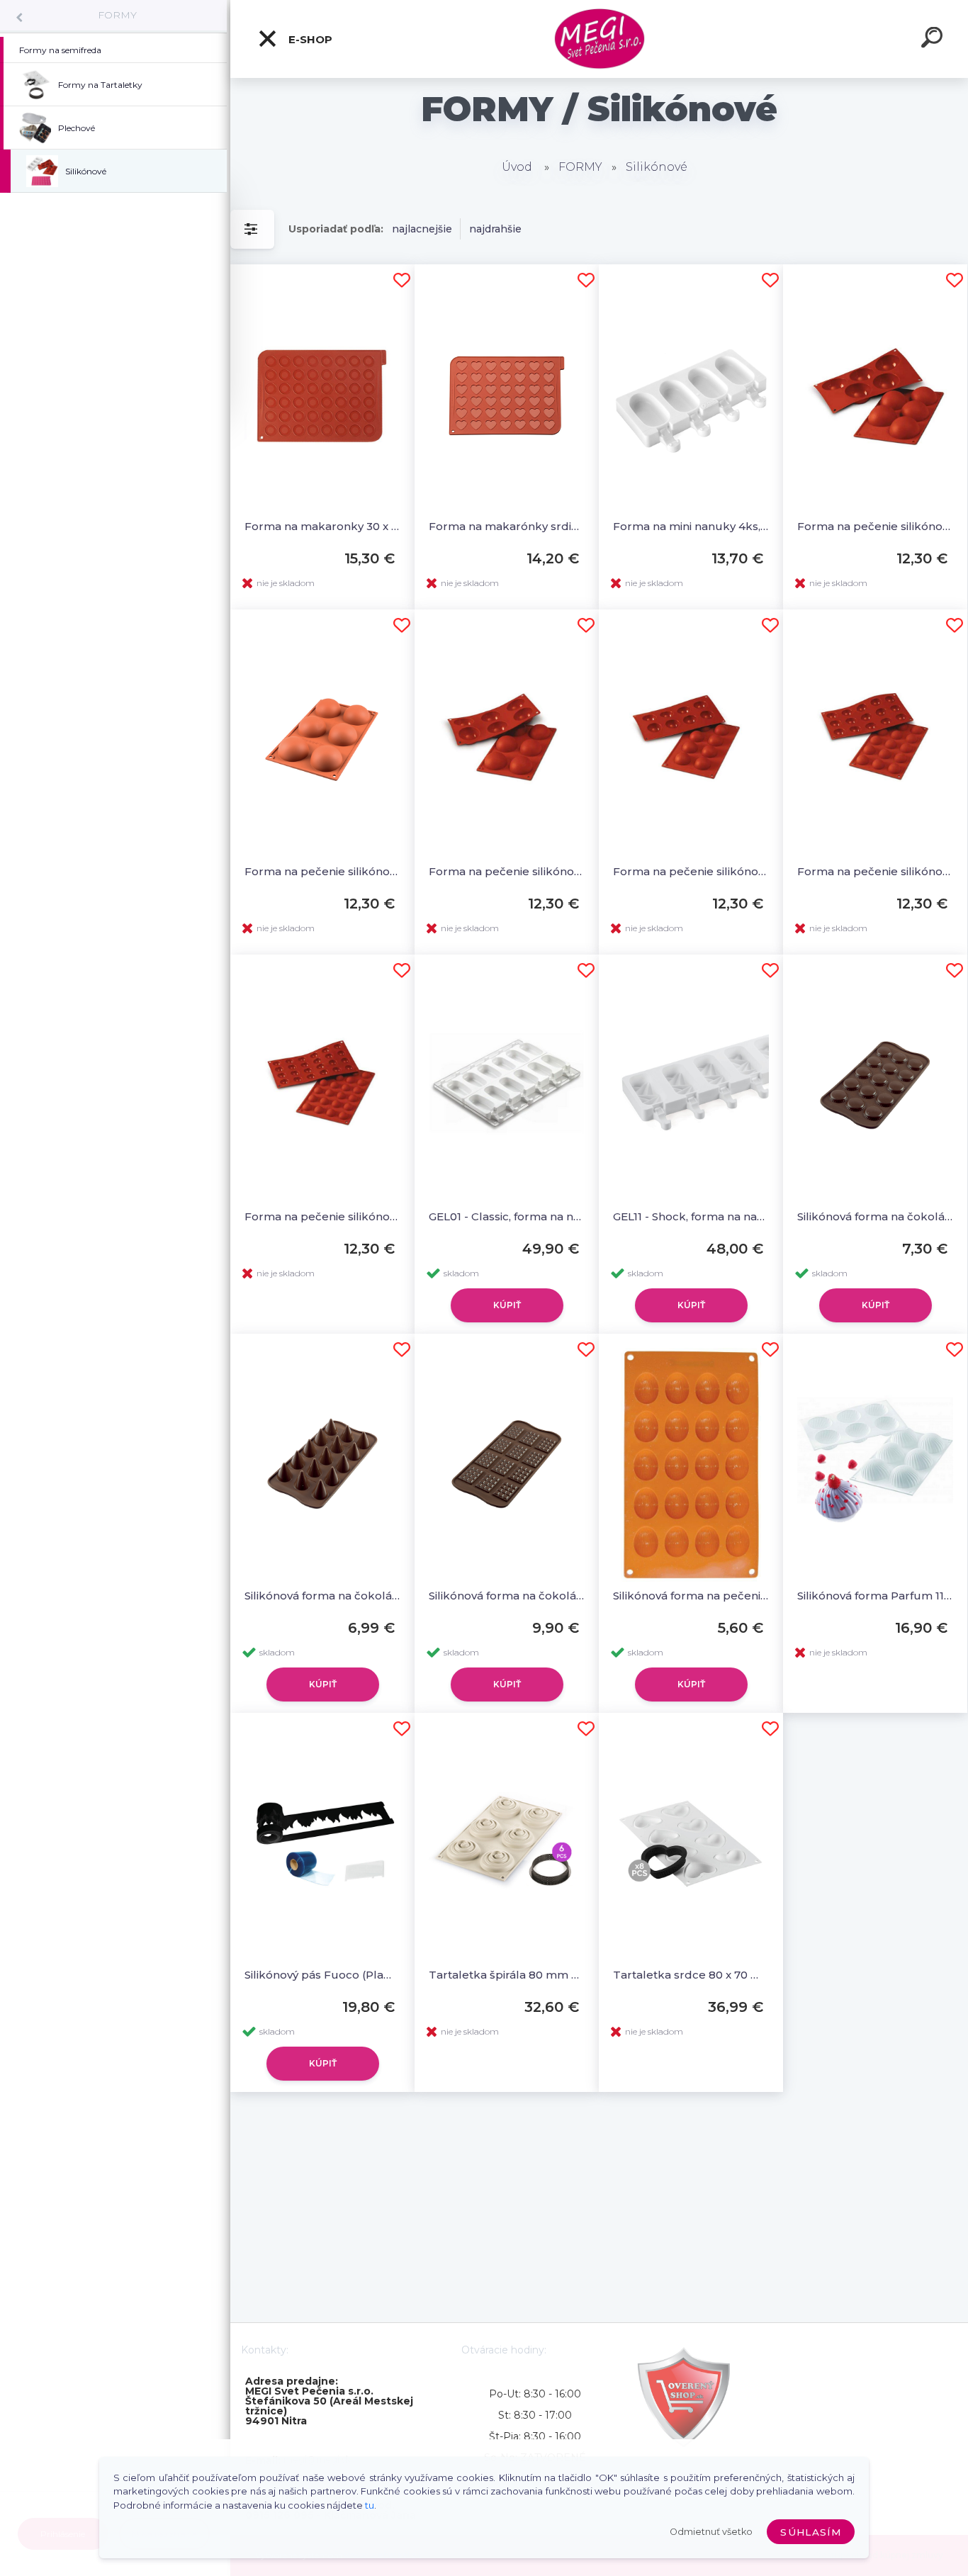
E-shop (309, 39)
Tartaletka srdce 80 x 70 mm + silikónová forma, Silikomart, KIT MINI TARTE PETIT (691, 1975)
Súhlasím (811, 2532)
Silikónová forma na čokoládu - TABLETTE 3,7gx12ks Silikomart (507, 1596)
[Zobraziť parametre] (252, 229)
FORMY (117, 15)
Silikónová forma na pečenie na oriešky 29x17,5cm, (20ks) (691, 1596)
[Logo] (599, 39)
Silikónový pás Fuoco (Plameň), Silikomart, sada (322, 1975)
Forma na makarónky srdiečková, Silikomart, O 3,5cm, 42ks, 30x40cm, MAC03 (507, 526)
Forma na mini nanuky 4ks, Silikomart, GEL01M (691, 526)
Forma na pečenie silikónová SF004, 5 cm (691, 871)
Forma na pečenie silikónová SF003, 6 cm (507, 871)
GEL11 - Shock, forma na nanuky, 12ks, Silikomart (691, 1216)
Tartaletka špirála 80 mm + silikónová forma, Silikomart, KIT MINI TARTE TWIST (507, 1975)
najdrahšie (495, 229)
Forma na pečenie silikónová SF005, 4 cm (875, 871)
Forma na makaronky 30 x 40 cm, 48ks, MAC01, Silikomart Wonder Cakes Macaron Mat (322, 526)
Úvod (517, 167)
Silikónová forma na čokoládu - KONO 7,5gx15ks (322, 1596)
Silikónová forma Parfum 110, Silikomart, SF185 (875, 1596)
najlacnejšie (422, 229)
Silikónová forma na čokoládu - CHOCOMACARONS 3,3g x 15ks (875, 1216)
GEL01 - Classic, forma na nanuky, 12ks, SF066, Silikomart (507, 1216)
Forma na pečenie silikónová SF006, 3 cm (322, 1216)
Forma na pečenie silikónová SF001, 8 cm (875, 526)
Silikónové (657, 167)
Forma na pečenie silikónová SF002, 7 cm (322, 871)
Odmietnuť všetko (711, 2532)
